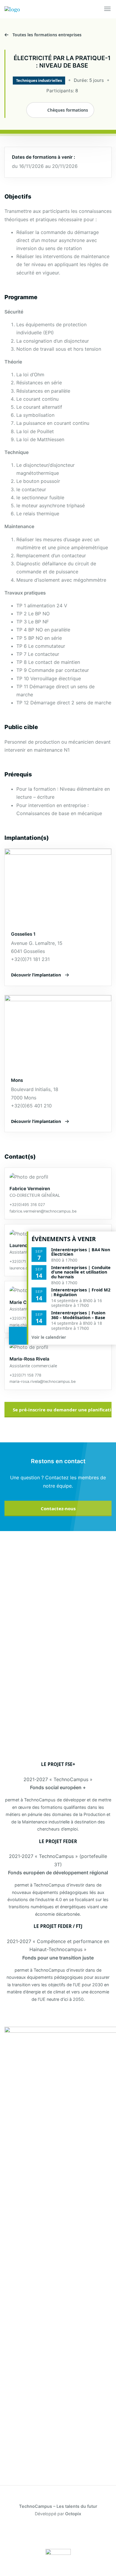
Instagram (67, 2533)
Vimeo (101, 2533)
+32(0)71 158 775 (25, 1262)
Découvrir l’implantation (36, 975)
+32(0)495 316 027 (27, 1205)
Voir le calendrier (49, 1337)
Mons (17, 1080)
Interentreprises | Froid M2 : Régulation (81, 1292)
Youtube (84, 2533)
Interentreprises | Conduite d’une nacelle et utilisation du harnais (81, 1272)
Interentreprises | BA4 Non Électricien (81, 1252)
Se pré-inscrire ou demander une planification (62, 1410)
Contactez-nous (58, 1508)
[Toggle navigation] (108, 9)
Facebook (15, 2533)
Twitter (49, 2533)
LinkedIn (32, 2533)
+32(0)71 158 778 (25, 1375)
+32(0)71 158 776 (25, 1318)
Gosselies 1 (23, 934)
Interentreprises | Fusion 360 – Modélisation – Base (78, 1315)
